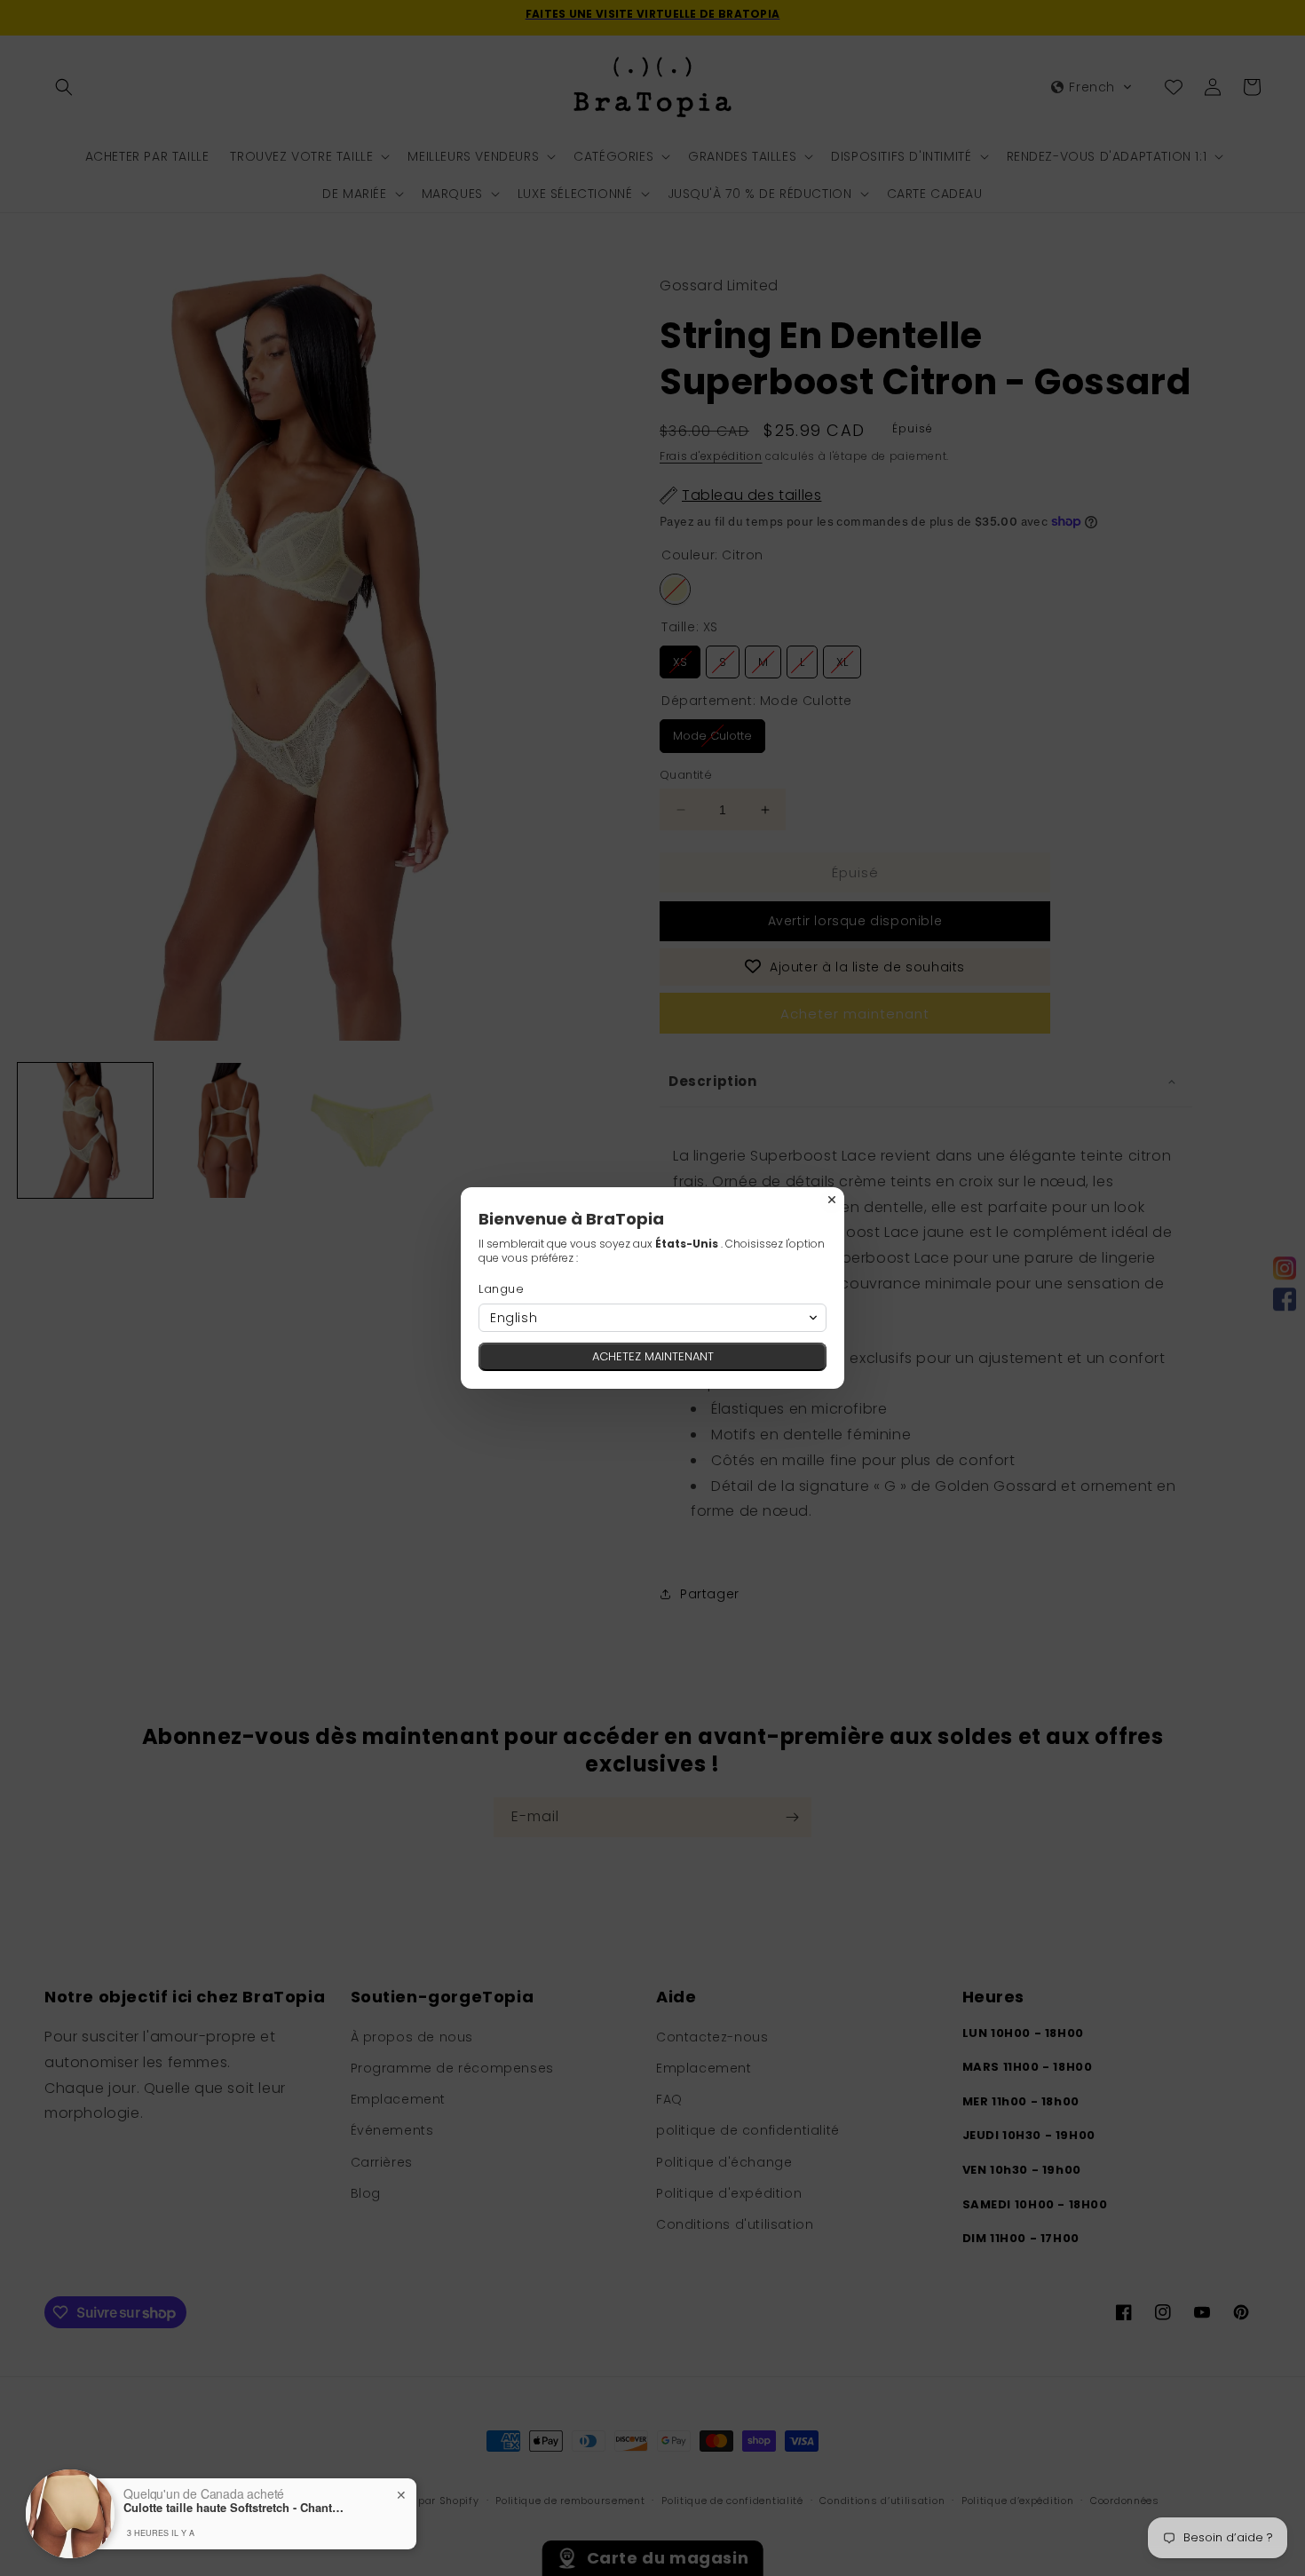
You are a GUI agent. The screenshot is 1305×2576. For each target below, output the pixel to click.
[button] (652, 1318)
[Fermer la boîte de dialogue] (832, 1200)
